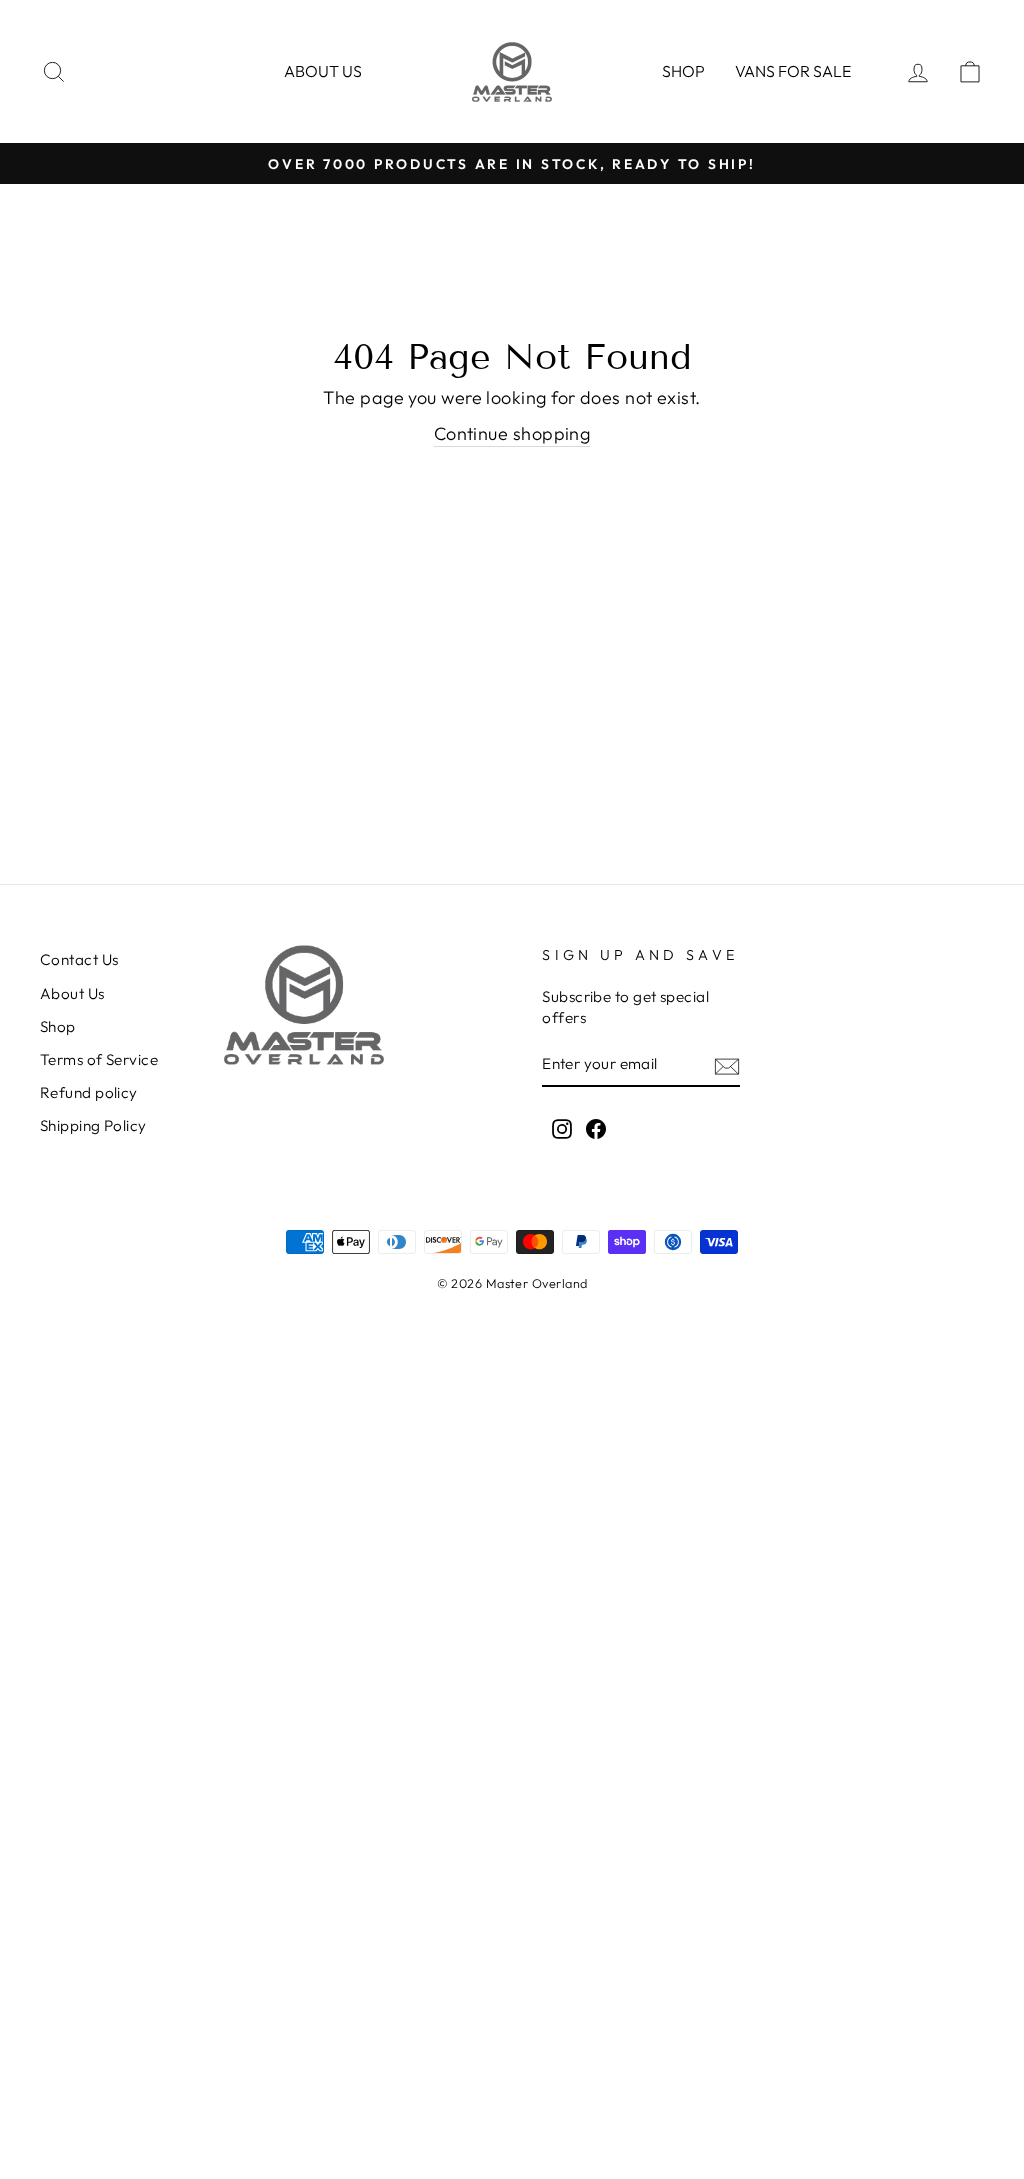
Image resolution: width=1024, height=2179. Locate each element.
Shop (683, 71)
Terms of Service (99, 1059)
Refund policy (89, 1092)
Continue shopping (512, 433)
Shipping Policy (93, 1125)
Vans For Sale (793, 71)
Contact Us (79, 959)
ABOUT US (323, 71)
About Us (72, 993)
